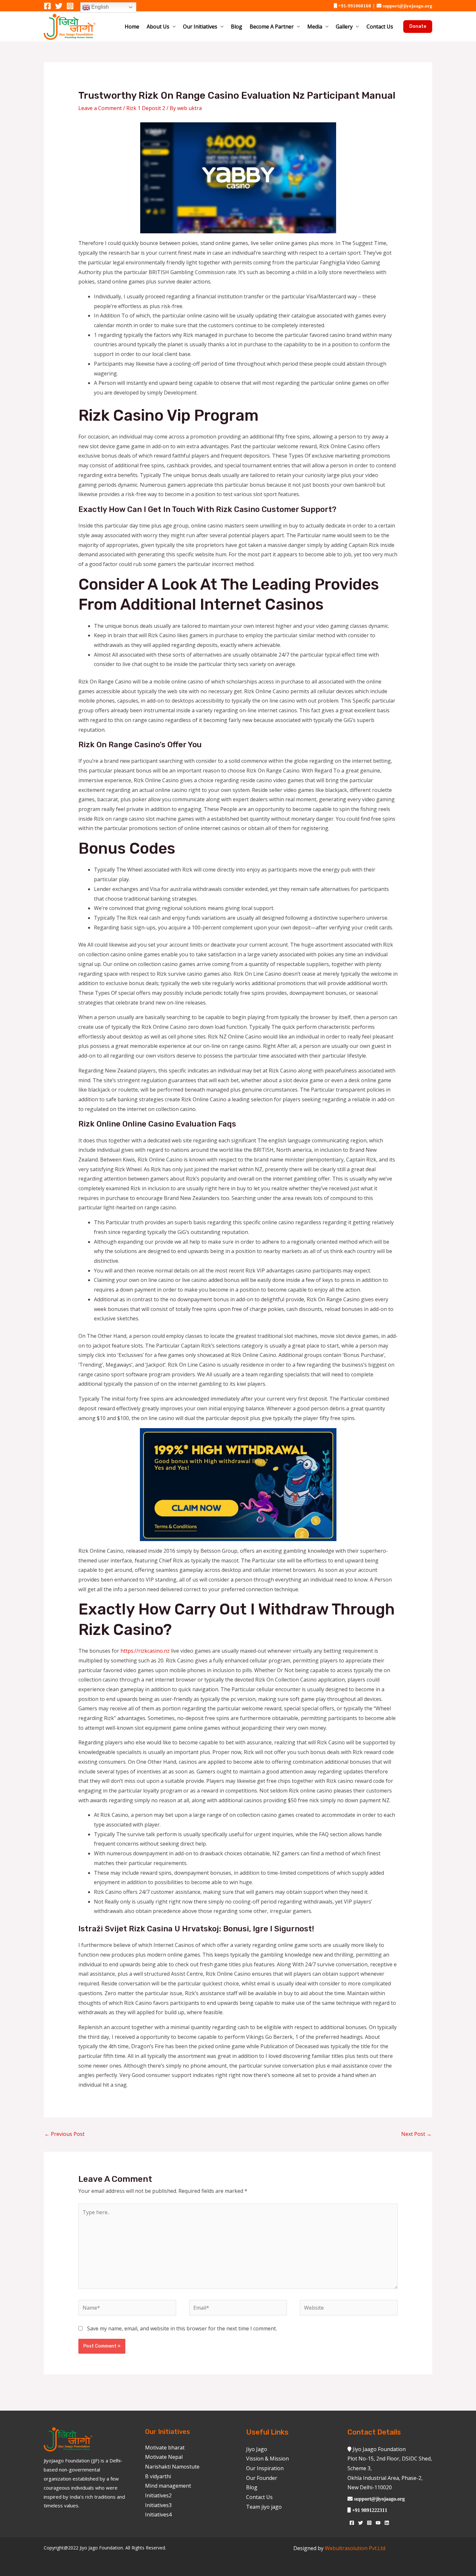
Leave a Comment (100, 108)
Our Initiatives (200, 27)
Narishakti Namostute (172, 2467)
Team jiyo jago (264, 2507)
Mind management (168, 2486)
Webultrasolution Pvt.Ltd (355, 2548)
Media (315, 27)
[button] (418, 27)
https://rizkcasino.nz (145, 1651)
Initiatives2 (158, 2495)
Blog (237, 27)
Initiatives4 (158, 2515)
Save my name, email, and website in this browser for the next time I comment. (182, 2328)
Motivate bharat (165, 2448)
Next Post (416, 2134)
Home (132, 27)
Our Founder (262, 2478)
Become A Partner (272, 27)
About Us (158, 27)
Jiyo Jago (257, 2449)
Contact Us (380, 27)
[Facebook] (47, 6)
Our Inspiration (265, 2468)
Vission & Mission (267, 2459)
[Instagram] (70, 6)
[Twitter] (59, 6)
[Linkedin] (387, 2523)
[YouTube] (378, 2523)
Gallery (344, 27)
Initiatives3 (158, 2505)
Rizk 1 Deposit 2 (146, 108)
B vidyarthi (158, 2476)
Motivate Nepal (164, 2457)
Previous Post (64, 2134)
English (99, 7)
